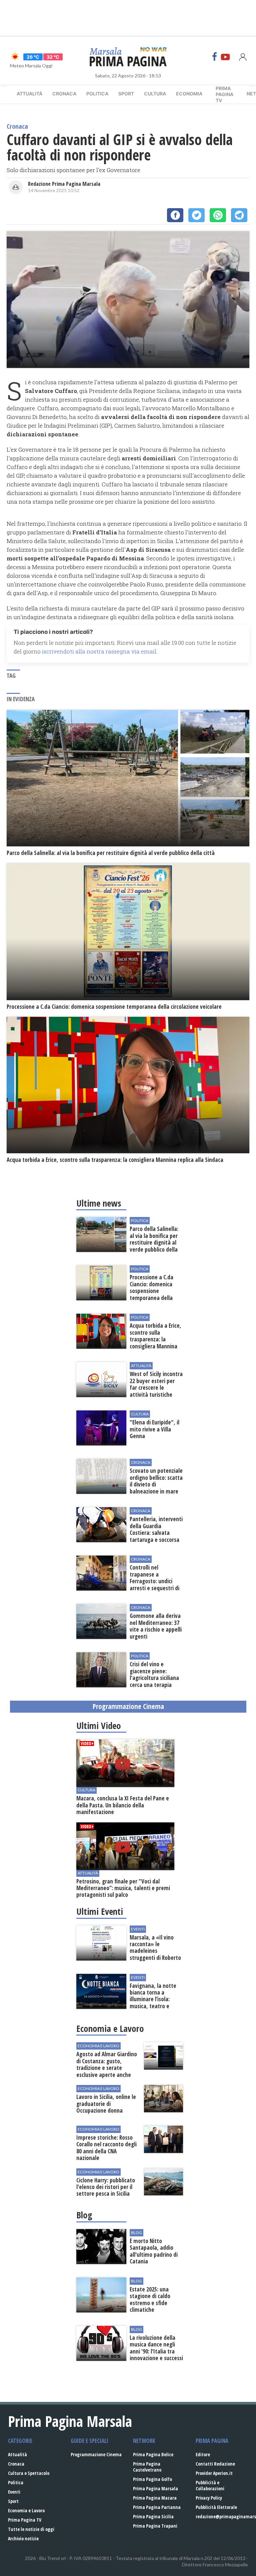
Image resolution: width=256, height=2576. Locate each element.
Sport (126, 94)
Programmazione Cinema (96, 2454)
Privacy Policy (209, 2498)
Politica (97, 94)
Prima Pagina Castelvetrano (147, 2467)
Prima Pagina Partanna (157, 2507)
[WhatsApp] (218, 215)
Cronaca (64, 94)
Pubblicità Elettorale (216, 2507)
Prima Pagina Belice (153, 2454)
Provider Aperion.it (214, 2473)
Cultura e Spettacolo (29, 2473)
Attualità (29, 94)
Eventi (14, 2492)
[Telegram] (239, 215)
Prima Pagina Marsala (155, 2488)
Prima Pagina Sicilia (153, 2516)
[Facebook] (215, 57)
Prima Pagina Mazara (155, 2498)
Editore (203, 2454)
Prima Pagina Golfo (152, 2479)
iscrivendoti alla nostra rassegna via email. (100, 651)
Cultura (155, 94)
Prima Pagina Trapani (155, 2526)
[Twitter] (196, 215)
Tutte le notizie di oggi (31, 2529)
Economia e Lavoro (26, 2510)
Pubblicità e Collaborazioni (210, 2485)
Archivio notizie (23, 2538)
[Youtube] (225, 57)
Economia (189, 94)
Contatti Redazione (215, 2464)
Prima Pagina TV (25, 2520)
